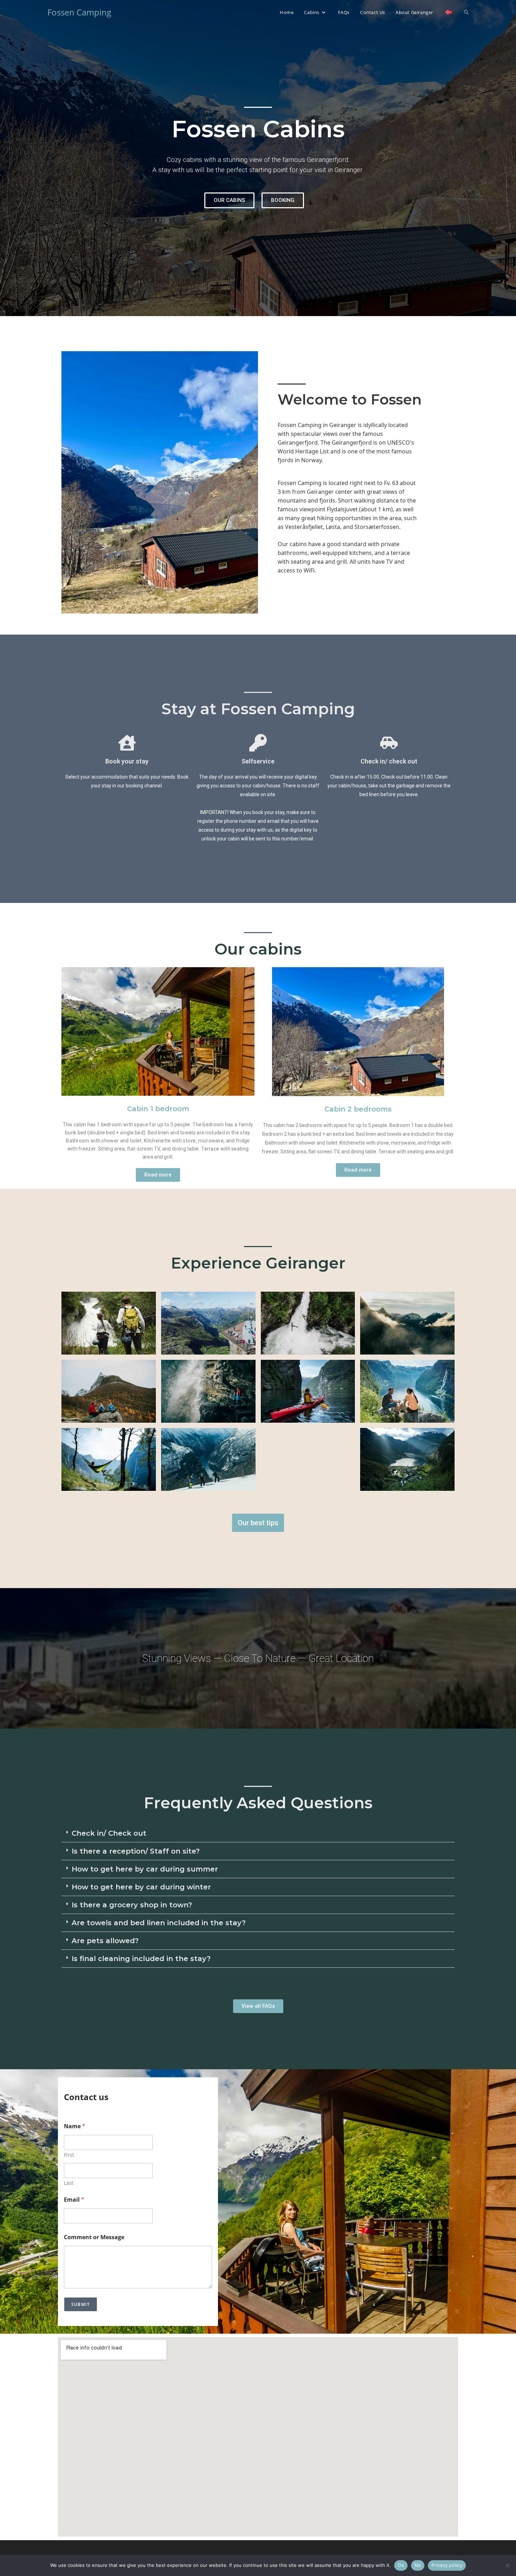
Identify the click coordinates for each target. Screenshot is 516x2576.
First (69, 2155)
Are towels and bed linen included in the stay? (159, 1923)
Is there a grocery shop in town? (132, 1905)
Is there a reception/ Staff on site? (136, 1851)
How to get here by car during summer (145, 1869)
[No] (507, 2565)
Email (74, 2200)
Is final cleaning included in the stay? (142, 1959)
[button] (258, 1833)
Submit (81, 2304)
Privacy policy (447, 2565)
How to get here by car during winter (141, 1887)
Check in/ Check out (109, 1833)
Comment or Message (94, 2237)
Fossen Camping (79, 12)
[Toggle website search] (466, 12)
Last (69, 2183)
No (418, 2565)
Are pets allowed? (105, 1941)
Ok (401, 2565)
